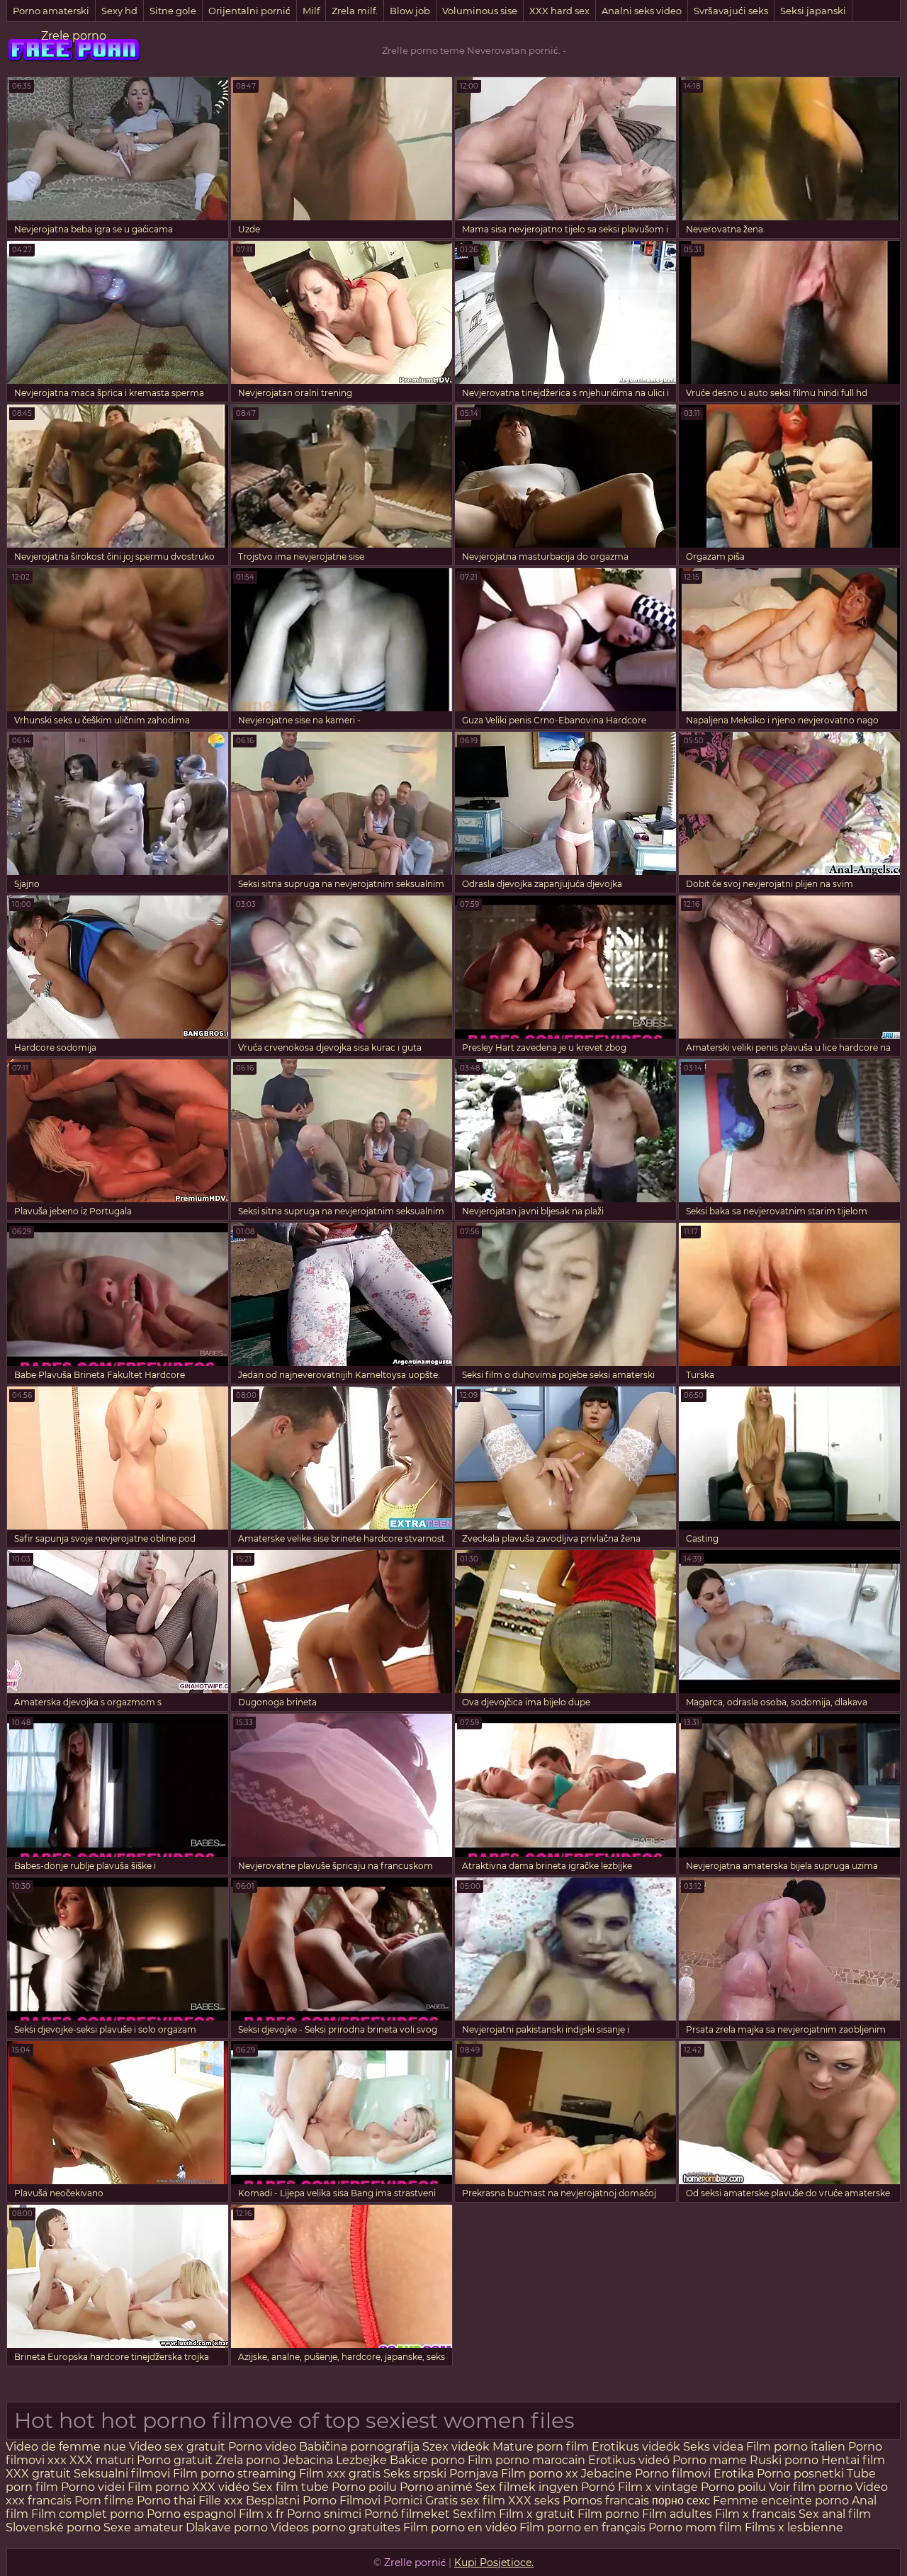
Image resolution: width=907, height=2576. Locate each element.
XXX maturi (103, 2460)
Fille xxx (222, 2501)
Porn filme (104, 2501)
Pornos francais (606, 2501)
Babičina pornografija (361, 2447)
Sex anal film (835, 2514)
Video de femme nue (66, 2447)
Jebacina (309, 2460)
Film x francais (755, 2514)
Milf (311, 11)
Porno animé (436, 2487)
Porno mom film (695, 2527)
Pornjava (475, 2474)
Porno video (262, 2447)
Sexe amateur (143, 2527)
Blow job (410, 11)
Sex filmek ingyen (527, 2487)
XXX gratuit (38, 2474)
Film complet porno (88, 2514)
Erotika (734, 2474)
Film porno (160, 2487)
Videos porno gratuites (336, 2527)
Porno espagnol (191, 2514)
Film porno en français (582, 2527)
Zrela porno (248, 2460)
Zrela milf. (355, 11)
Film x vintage (658, 2487)
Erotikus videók (636, 2447)
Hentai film (853, 2460)
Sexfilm (474, 2514)
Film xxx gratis (340, 2474)
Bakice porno (429, 2460)
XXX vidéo (221, 2487)
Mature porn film (541, 2447)
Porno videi (93, 2487)
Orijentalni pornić (249, 11)
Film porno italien (796, 2447)
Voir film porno (811, 2487)
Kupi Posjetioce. (494, 2563)
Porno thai (166, 2501)
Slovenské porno (53, 2527)
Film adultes (678, 2514)
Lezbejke (361, 2460)
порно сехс (681, 2501)
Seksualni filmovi (122, 2474)
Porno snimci (324, 2514)
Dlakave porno (228, 2527)
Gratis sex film (465, 2501)
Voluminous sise (480, 11)
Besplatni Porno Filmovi (313, 2501)
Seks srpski (416, 2474)
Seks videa (713, 2447)
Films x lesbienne (794, 2527)
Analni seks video (642, 11)
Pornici (403, 2501)
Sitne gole (173, 11)
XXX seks (534, 2501)
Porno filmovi (673, 2474)
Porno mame (711, 2460)
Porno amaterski (51, 11)
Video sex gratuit (177, 2447)
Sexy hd (119, 11)
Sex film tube (291, 2487)
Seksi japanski (813, 11)
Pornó (598, 2487)
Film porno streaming (236, 2474)
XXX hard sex (559, 11)
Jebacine (607, 2474)
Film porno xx (541, 2474)
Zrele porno (74, 36)
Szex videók (456, 2447)
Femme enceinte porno (781, 2501)
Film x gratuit (537, 2514)
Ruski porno (785, 2460)
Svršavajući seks (731, 11)
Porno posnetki (802, 2474)
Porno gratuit (175, 2460)
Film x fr (261, 2514)
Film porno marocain (526, 2460)
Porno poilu (364, 2487)
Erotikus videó (629, 2460)
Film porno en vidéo (460, 2527)
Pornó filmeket (407, 2514)
